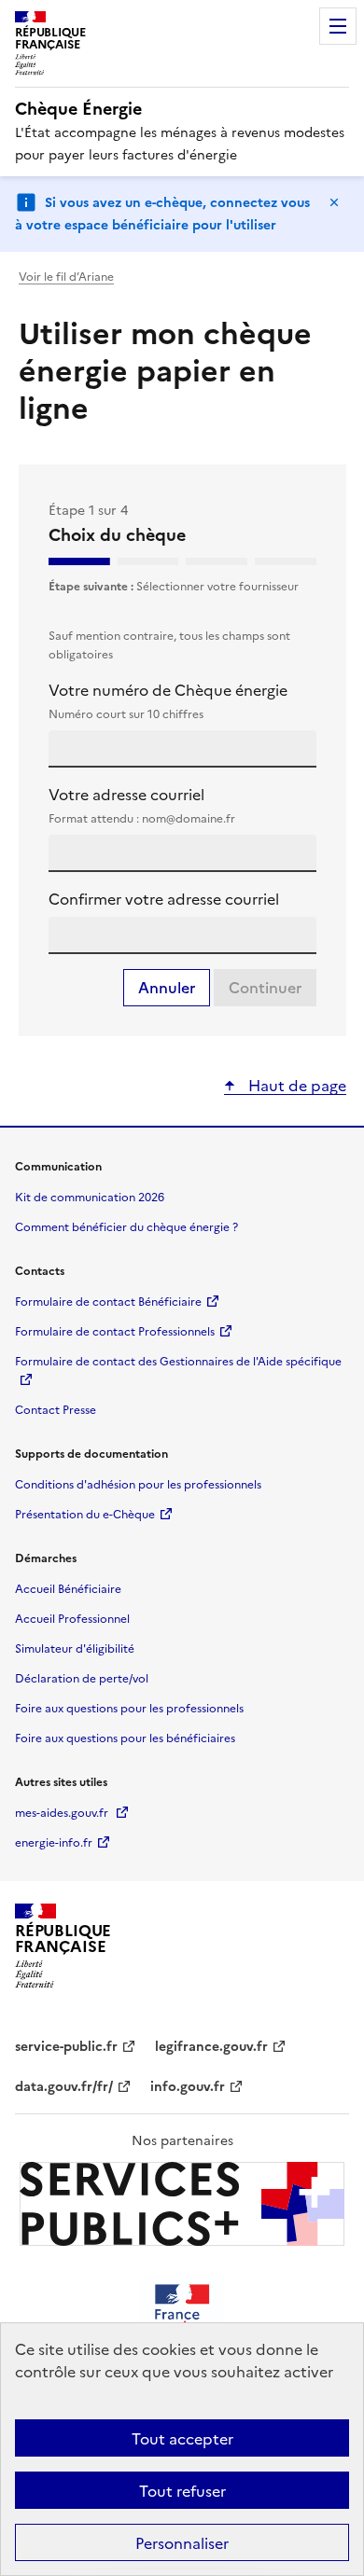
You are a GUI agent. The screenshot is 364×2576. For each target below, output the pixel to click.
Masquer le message (334, 202)
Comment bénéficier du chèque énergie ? (126, 1226)
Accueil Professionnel (72, 1618)
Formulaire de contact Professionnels (115, 1330)
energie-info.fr (54, 1842)
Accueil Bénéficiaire (68, 1588)
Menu (338, 26)
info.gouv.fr (188, 2087)
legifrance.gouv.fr (211, 2047)
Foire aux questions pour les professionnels (129, 1707)
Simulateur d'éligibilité (75, 1648)
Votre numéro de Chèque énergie (168, 700)
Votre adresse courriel (142, 804)
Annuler (167, 988)
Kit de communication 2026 (90, 1196)
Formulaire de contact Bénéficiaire (108, 1301)
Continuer (265, 988)
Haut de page (295, 1085)
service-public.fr (66, 2047)
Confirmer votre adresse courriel (164, 898)
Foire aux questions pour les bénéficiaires (125, 1737)
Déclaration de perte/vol (82, 1677)
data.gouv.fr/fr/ (64, 2087)
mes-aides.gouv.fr (63, 1812)
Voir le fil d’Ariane (66, 276)
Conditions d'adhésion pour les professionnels (138, 1483)
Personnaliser (182, 2542)
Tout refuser (182, 2490)
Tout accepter (182, 2438)
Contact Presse (56, 1409)
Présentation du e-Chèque (85, 1513)
